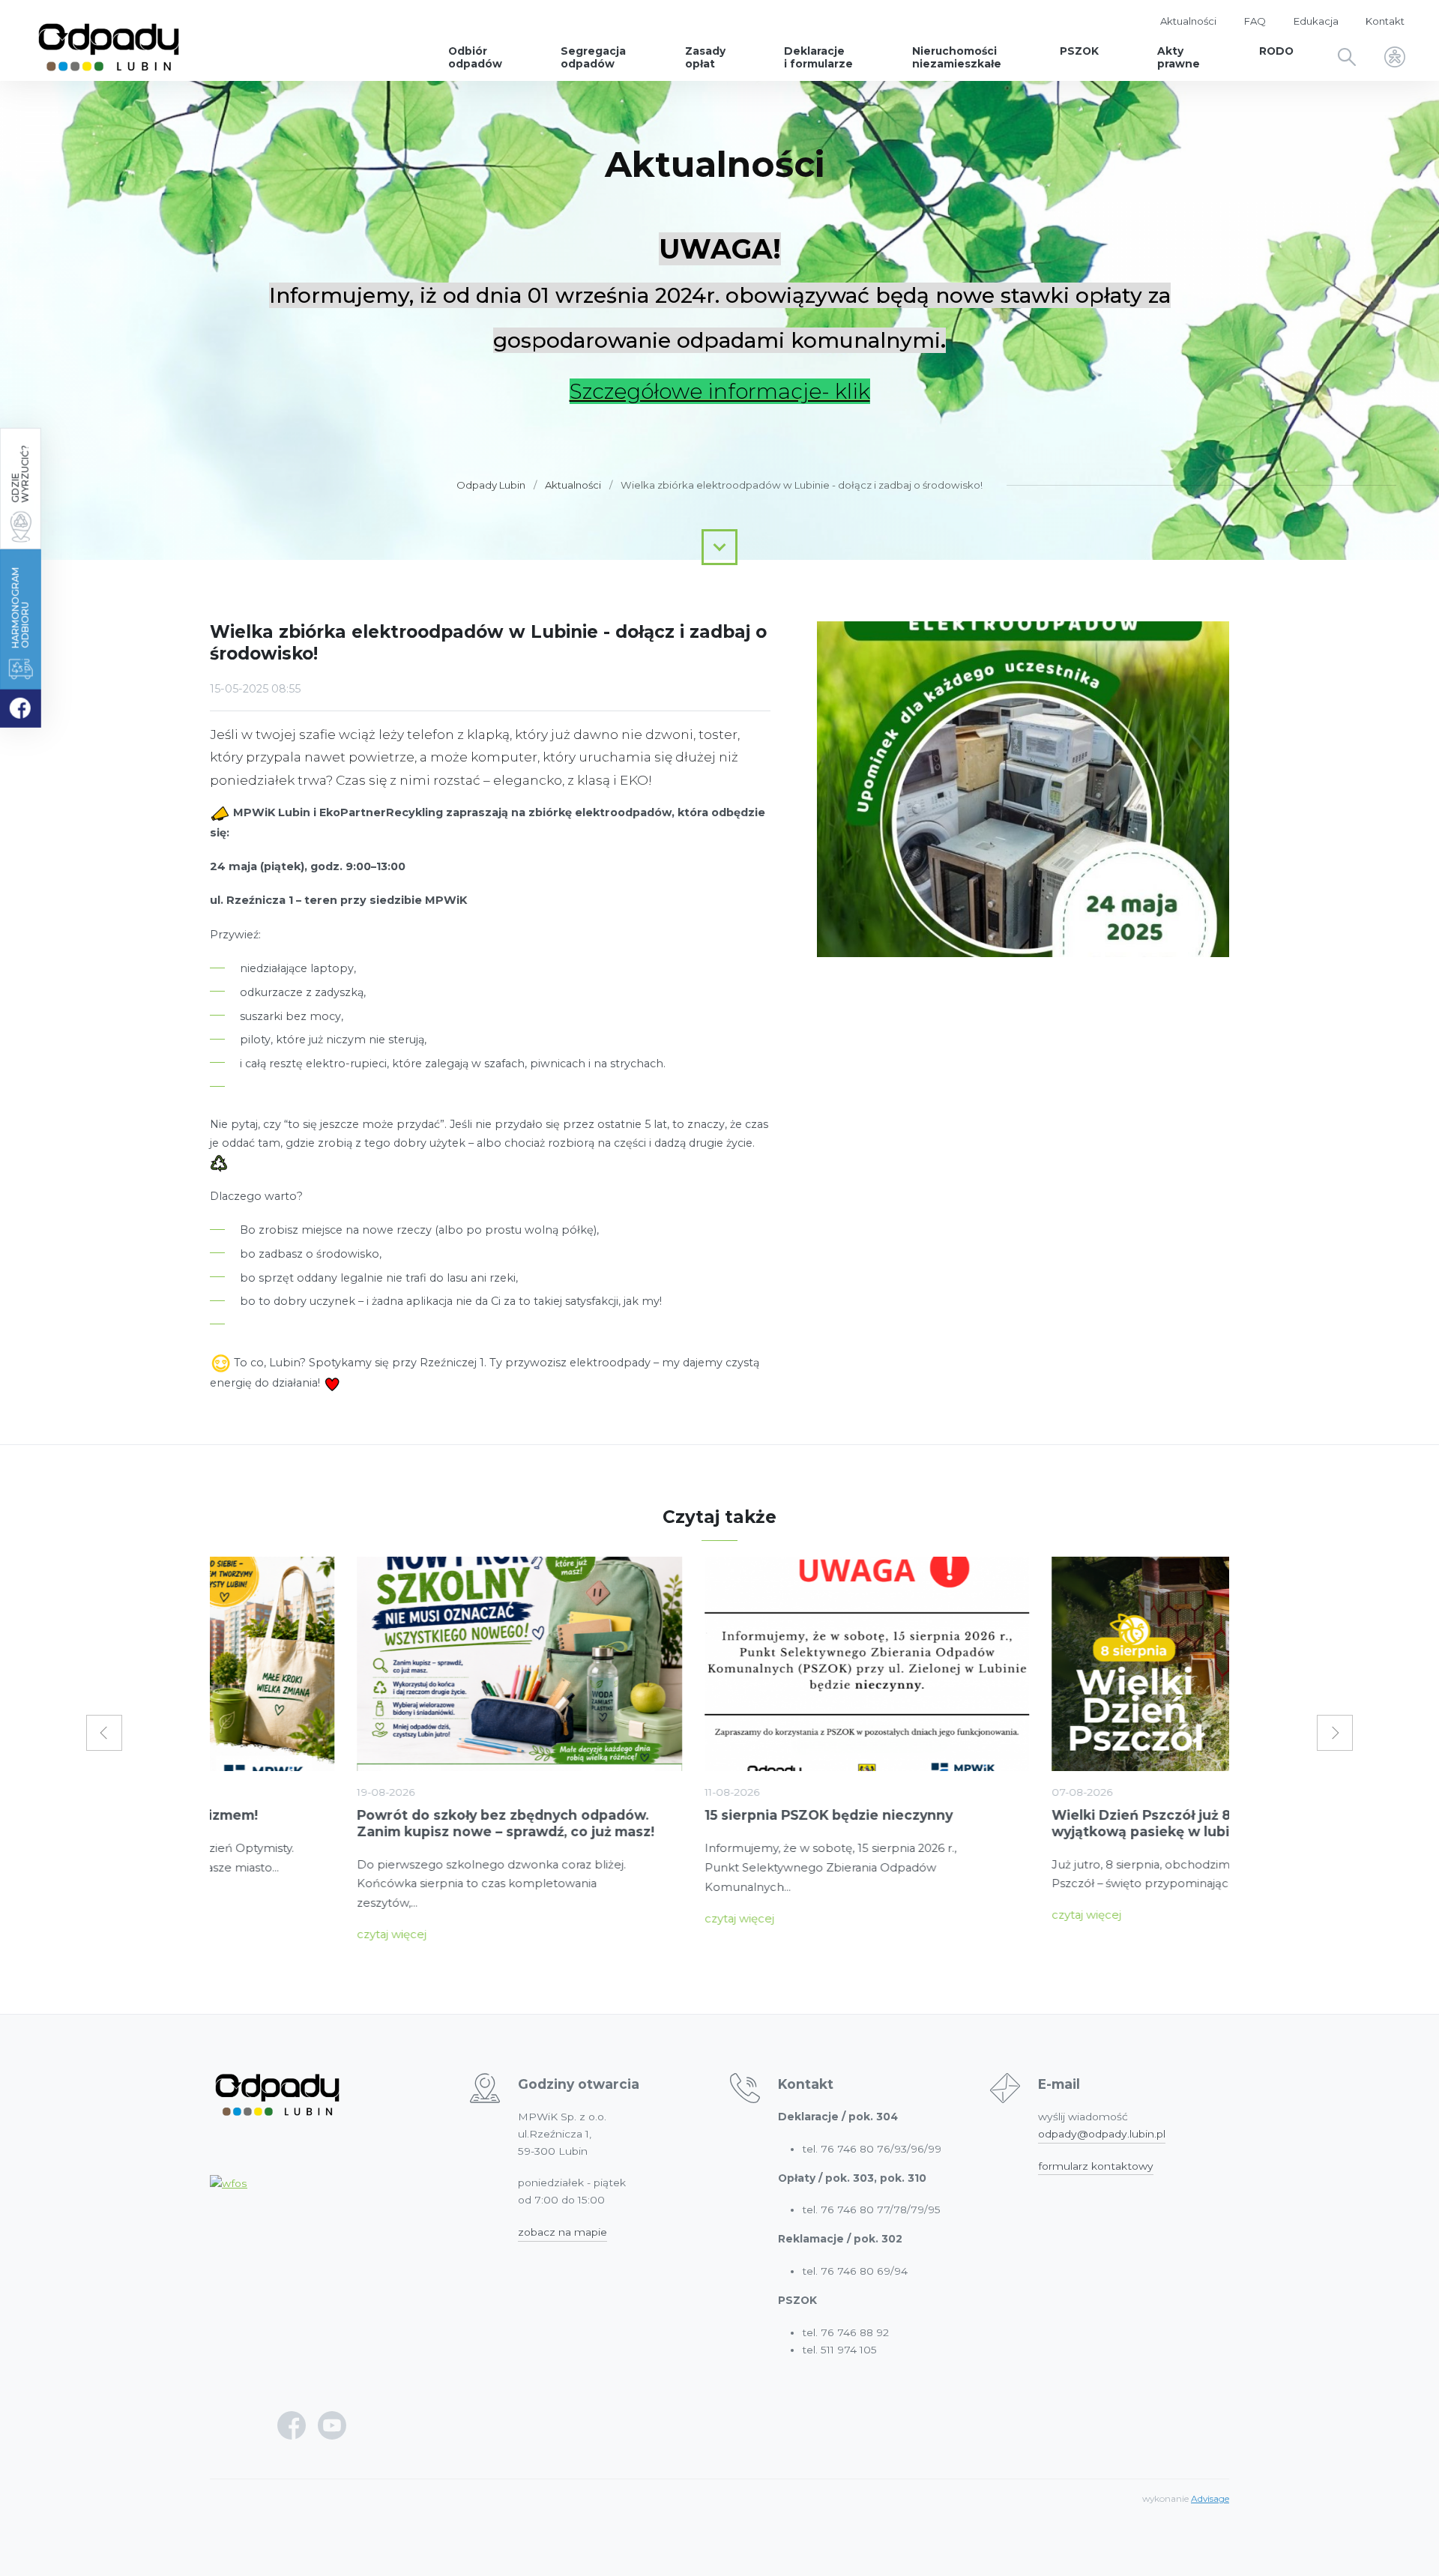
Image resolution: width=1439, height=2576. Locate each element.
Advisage (1210, 2499)
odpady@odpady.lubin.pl (1102, 2134)
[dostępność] (1395, 58)
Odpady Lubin (491, 485)
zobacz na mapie (562, 2232)
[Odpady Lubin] (109, 40)
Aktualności (573, 485)
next (1335, 1733)
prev (104, 1733)
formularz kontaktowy (1096, 2166)
